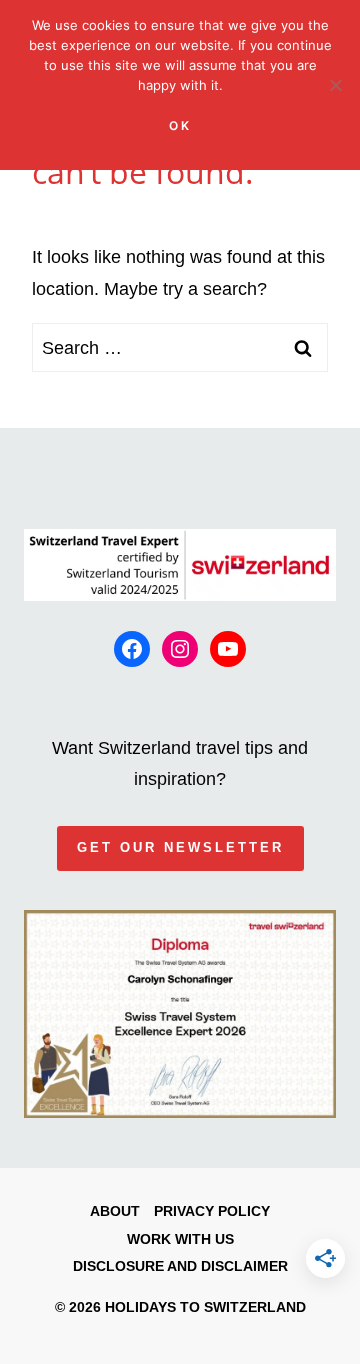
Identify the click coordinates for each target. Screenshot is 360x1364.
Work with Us (180, 1239)
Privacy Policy (212, 1211)
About (115, 1211)
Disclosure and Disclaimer (180, 1266)
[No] (335, 85)
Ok (180, 125)
